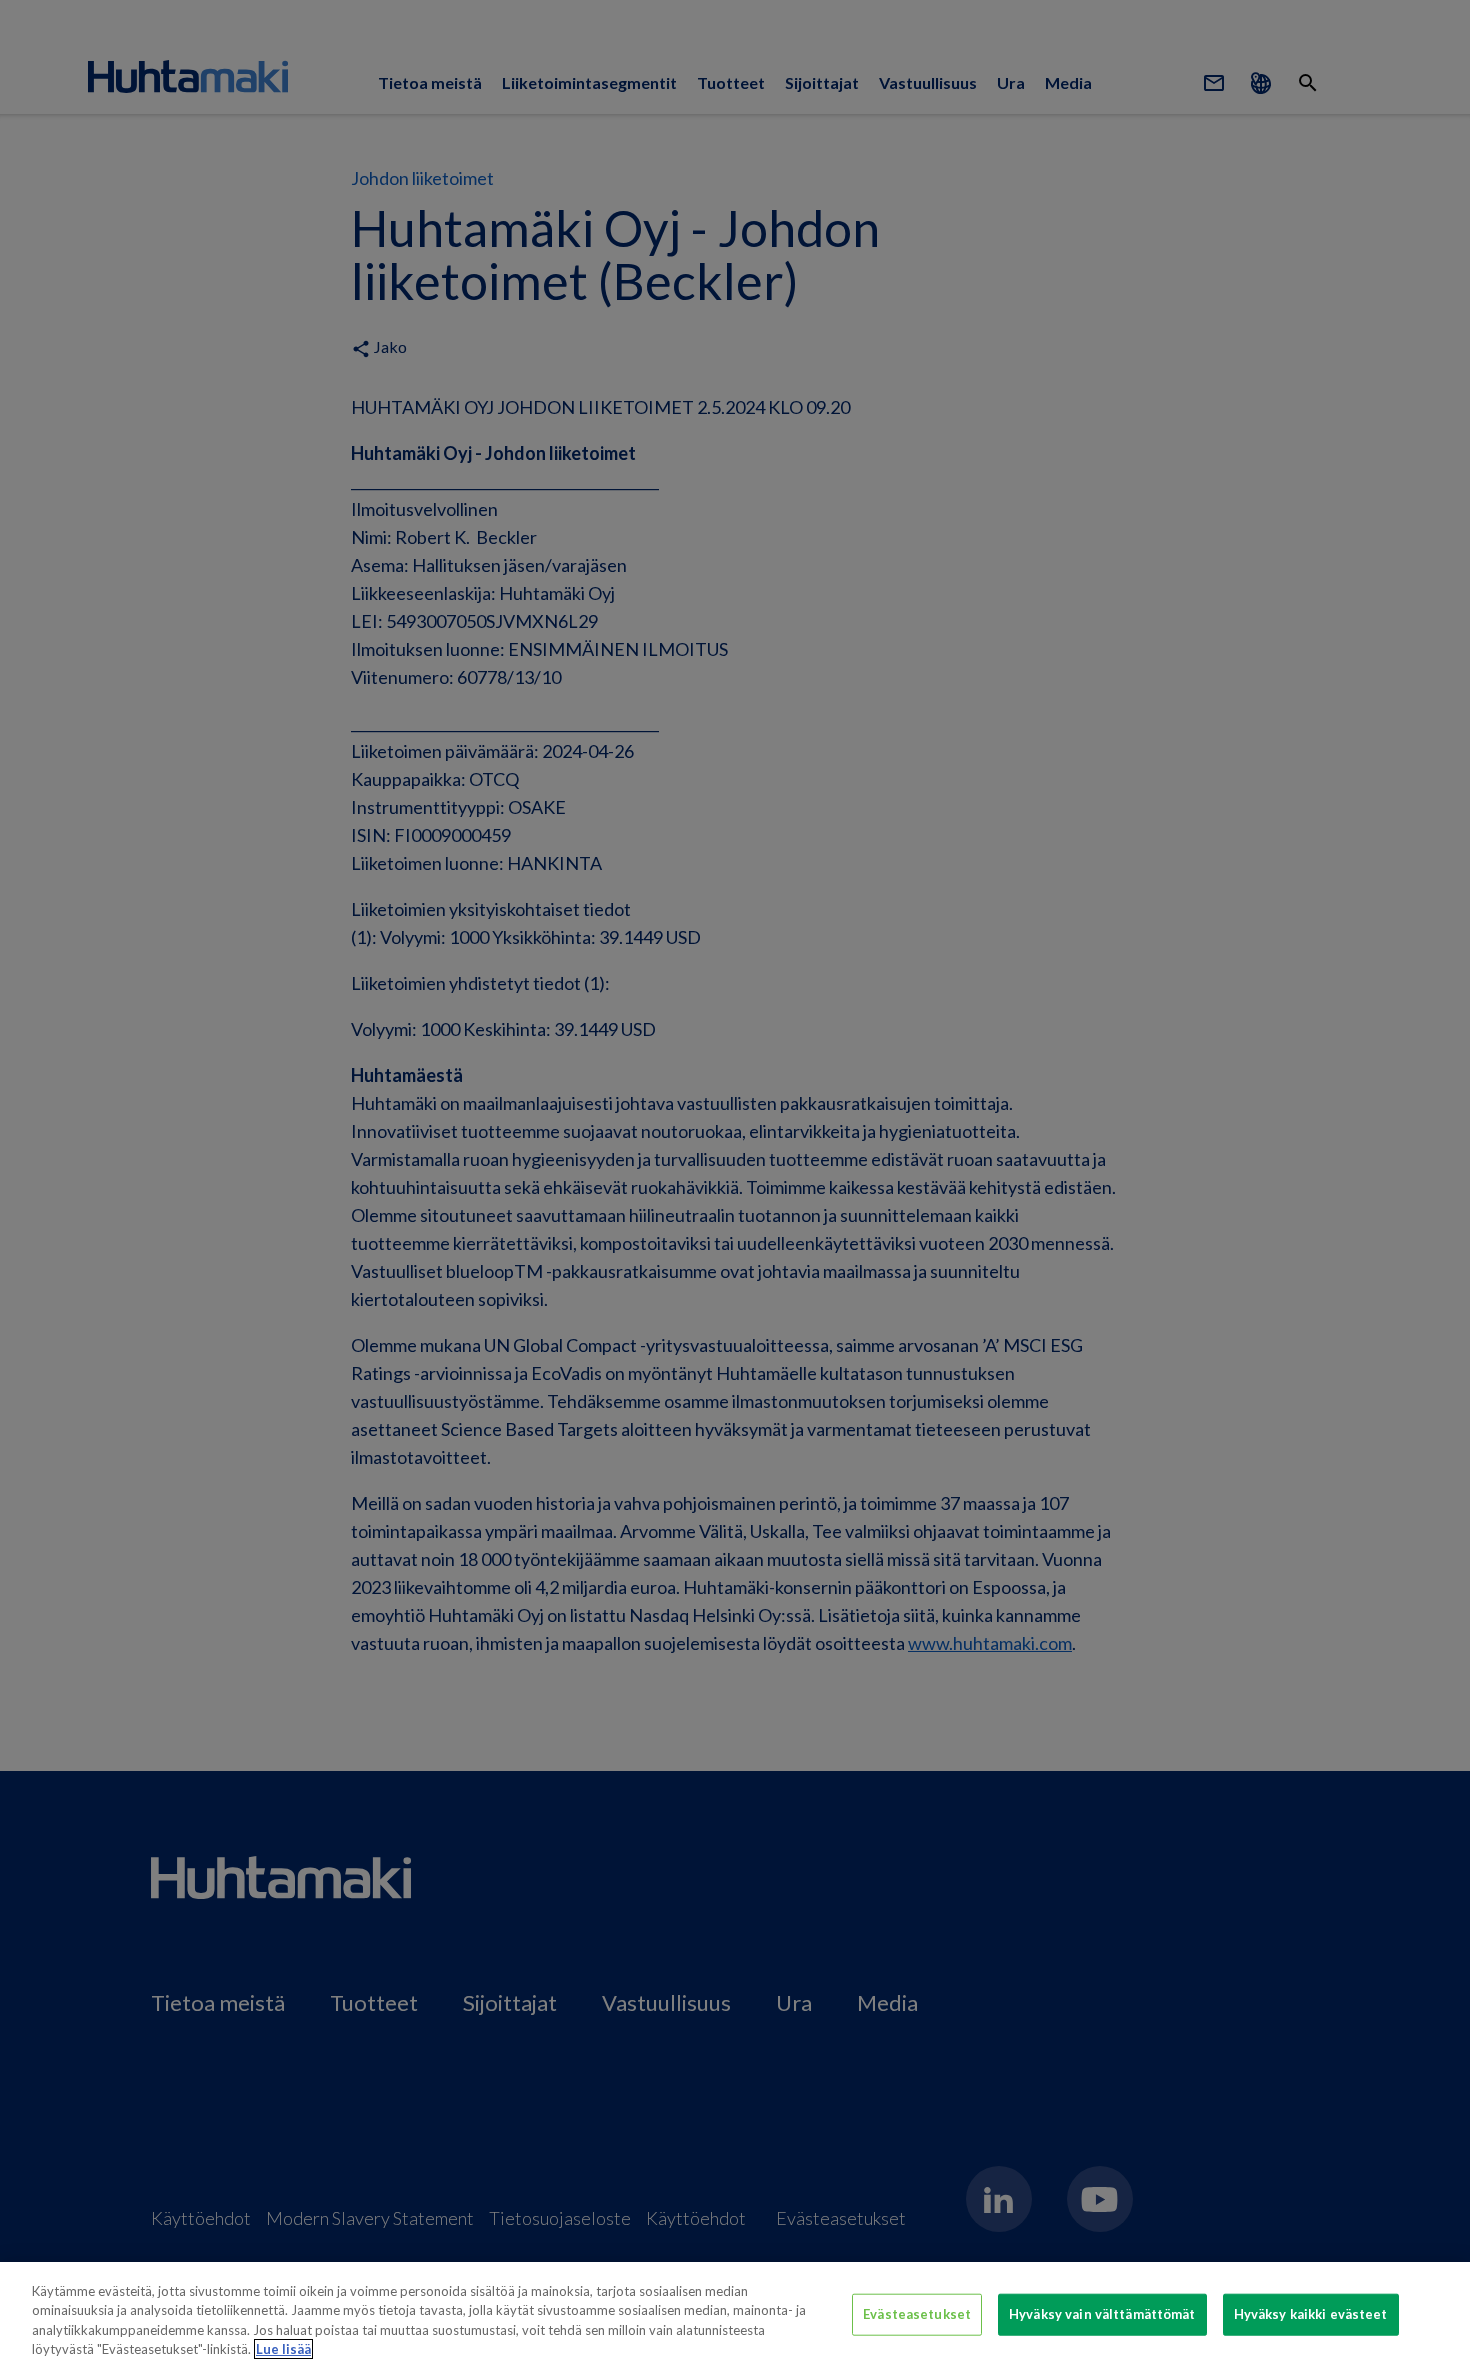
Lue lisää (283, 2349)
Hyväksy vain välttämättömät (1102, 2314)
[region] (735, 2316)
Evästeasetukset (917, 2314)
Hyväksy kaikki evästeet (1311, 2314)
